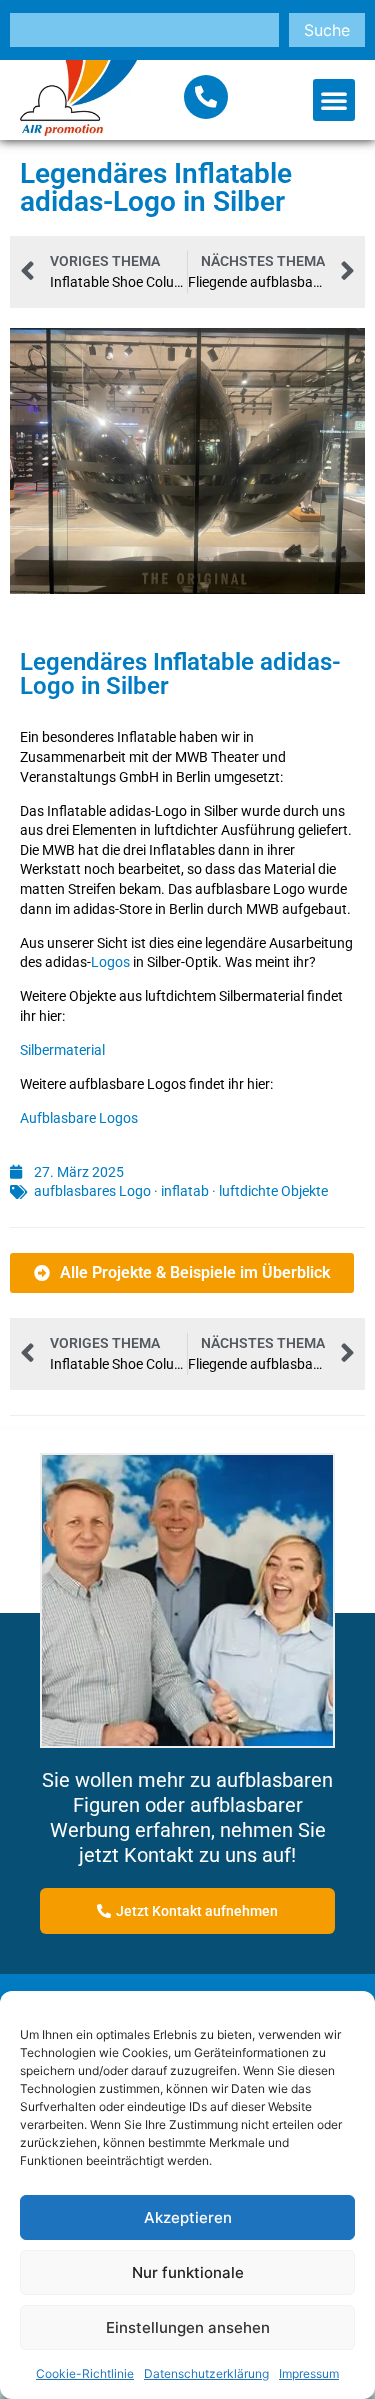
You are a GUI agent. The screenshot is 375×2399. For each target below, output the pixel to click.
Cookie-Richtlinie (85, 2373)
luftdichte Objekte (273, 1191)
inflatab (185, 1191)
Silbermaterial (62, 1050)
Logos (110, 962)
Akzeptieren (188, 2217)
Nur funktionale (188, 2272)
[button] (334, 100)
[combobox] (144, 30)
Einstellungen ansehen (188, 2327)
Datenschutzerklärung (206, 2373)
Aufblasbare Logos (79, 1118)
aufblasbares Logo (92, 1191)
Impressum (309, 2373)
